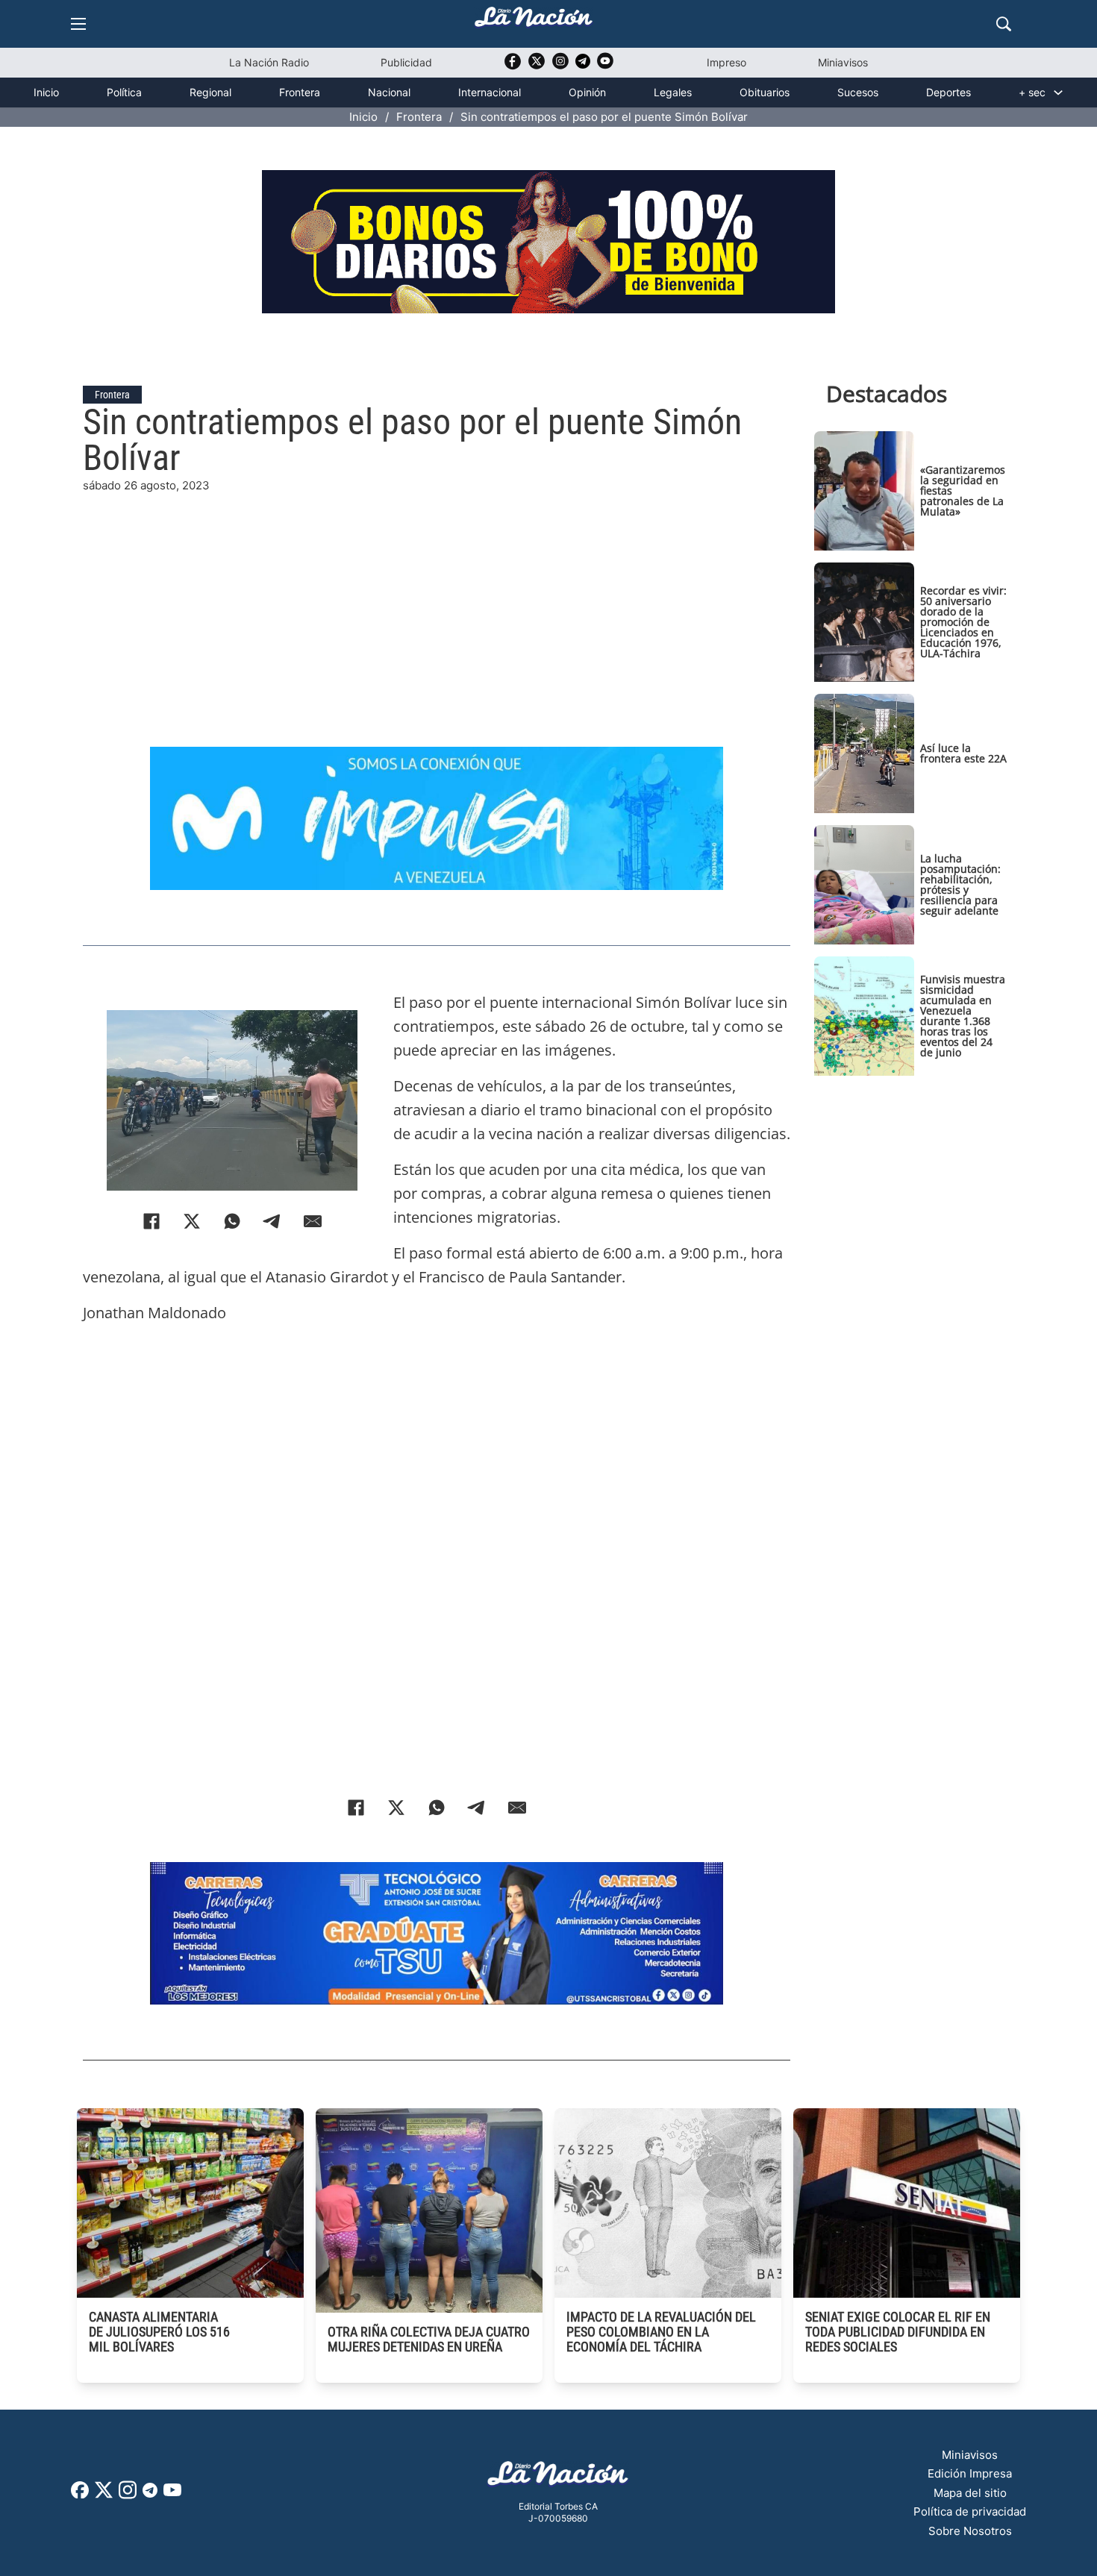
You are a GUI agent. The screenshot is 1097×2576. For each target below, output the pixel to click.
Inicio (46, 92)
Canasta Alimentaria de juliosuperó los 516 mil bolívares (159, 2332)
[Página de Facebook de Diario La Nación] (80, 2494)
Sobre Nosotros (970, 2531)
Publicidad (406, 62)
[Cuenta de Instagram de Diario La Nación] (128, 2495)
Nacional (389, 92)
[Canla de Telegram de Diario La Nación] (150, 2494)
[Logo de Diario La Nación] (558, 2478)
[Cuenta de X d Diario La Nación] (104, 2495)
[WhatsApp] (232, 1221)
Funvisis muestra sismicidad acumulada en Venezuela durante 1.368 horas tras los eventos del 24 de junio (963, 1016)
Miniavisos (843, 62)
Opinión (587, 92)
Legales (673, 92)
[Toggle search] (1004, 24)
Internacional (490, 92)
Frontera (300, 92)
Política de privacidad (970, 2511)
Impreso (726, 62)
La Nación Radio (269, 62)
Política (124, 92)
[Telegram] (272, 1221)
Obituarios (765, 92)
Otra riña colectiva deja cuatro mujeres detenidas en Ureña (429, 2339)
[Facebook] (151, 1221)
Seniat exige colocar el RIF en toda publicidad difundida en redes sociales (898, 2332)
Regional (210, 92)
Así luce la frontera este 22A (963, 753)
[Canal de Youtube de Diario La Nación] (605, 66)
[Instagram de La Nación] (560, 66)
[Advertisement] (437, 599)
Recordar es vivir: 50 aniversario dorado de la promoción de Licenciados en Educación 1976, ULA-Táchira (963, 622)
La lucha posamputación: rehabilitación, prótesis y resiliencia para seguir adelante (960, 884)
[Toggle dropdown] (1058, 93)
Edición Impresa (970, 2473)
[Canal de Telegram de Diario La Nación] (583, 65)
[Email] (313, 1221)
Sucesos (858, 92)
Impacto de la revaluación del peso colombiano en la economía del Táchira (661, 2332)
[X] (192, 1221)
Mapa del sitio (970, 2493)
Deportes (948, 92)
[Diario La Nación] (534, 21)
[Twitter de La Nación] (537, 66)
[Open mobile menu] (78, 24)
